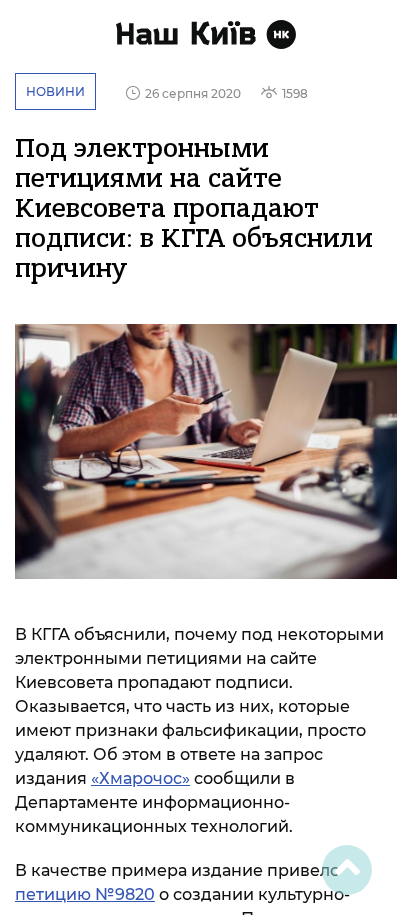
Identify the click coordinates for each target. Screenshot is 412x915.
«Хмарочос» (140, 778)
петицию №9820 (85, 894)
